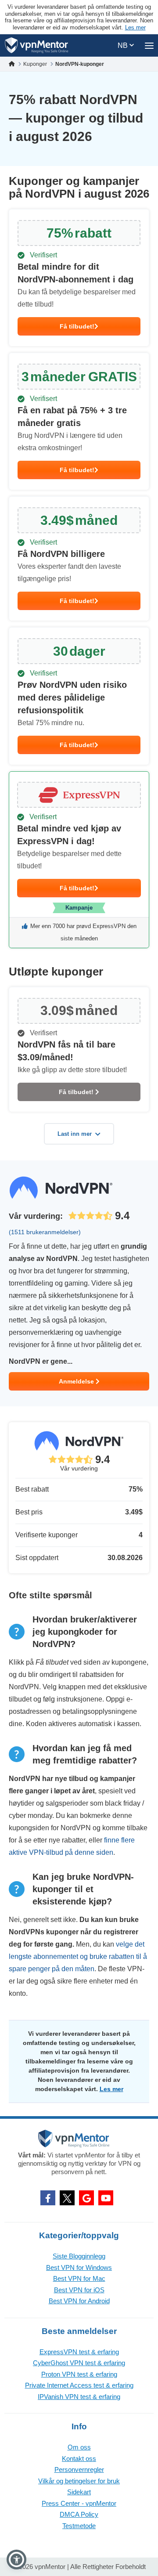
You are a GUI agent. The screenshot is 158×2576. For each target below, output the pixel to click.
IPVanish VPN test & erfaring (79, 2397)
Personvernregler (79, 2469)
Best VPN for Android (79, 2301)
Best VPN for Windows (79, 2267)
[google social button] (86, 2198)
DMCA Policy (79, 2514)
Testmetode (79, 2526)
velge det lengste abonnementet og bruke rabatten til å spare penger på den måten (78, 1956)
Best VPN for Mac (79, 2278)
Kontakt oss (79, 2459)
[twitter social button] (67, 2198)
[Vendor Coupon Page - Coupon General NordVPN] (79, 278)
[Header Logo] (37, 45)
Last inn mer (75, 1134)
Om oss (79, 2447)
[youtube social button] (106, 2198)
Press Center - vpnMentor (79, 2503)
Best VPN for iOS (79, 2290)
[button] (16, 2560)
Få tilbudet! (77, 326)
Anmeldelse (77, 1381)
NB (124, 45)
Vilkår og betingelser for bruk (79, 2481)
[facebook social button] (48, 2198)
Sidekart (79, 2492)
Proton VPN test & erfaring (79, 2374)
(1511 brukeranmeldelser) (45, 1232)
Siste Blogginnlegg (79, 2256)
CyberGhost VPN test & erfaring (79, 2363)
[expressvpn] (79, 860)
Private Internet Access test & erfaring (79, 2385)
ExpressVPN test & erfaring (79, 2352)
